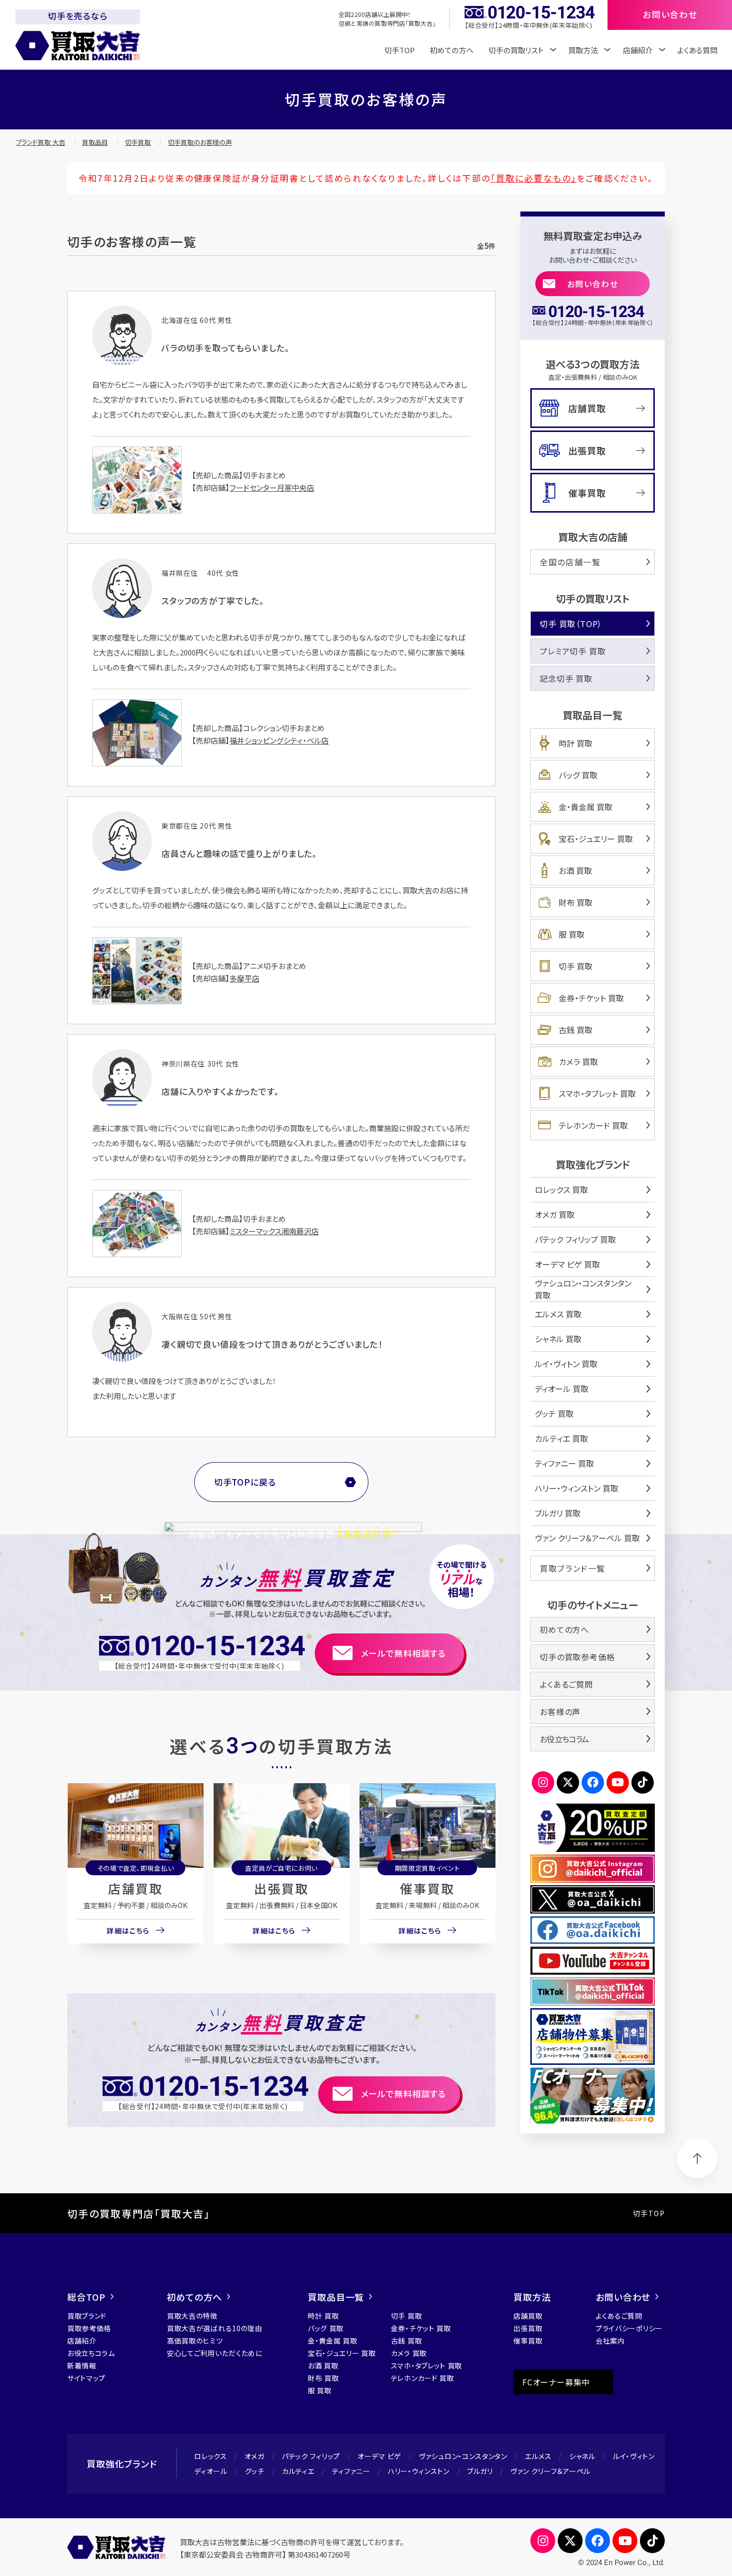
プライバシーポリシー (629, 2328)
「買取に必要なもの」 (534, 178)
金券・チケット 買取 (591, 998)
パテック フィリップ (311, 2456)
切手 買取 (576, 966)
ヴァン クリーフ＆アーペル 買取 (587, 1538)
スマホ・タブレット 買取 (597, 1093)
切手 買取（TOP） (571, 624)
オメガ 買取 (555, 1214)
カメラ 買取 (578, 1062)
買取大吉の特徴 (192, 2316)
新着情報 (82, 2365)
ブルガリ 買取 (558, 1513)
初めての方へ (452, 50)
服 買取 (572, 934)
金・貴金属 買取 (586, 807)
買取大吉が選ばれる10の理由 (215, 2328)
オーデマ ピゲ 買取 (567, 1264)
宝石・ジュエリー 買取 (596, 839)
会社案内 (610, 2341)
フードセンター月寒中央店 (272, 487)
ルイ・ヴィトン (634, 2456)
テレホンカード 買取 (593, 1125)
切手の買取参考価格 (577, 1657)
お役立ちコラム (564, 1739)
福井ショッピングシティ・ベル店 (279, 740)
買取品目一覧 (336, 2297)
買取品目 (95, 142)
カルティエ (298, 2471)
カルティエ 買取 (561, 1438)
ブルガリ (480, 2471)
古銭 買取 (576, 1030)
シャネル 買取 (558, 1339)
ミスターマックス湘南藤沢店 (274, 1231)
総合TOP (86, 2297)
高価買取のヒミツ (195, 2341)
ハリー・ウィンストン (419, 2471)
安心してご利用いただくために (215, 2353)
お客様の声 (560, 1712)
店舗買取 (135, 1888)
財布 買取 (576, 902)
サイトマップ (86, 2378)
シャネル (582, 2456)
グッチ (255, 2471)
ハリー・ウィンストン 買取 (577, 1488)
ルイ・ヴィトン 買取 (566, 1364)
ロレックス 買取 (561, 1189)
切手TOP (400, 50)
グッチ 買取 (554, 1413)
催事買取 (427, 1888)
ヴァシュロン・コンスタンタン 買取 (583, 1289)
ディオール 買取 (562, 1389)
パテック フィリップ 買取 (575, 1239)
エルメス (538, 2456)
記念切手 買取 (566, 678)
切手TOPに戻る (245, 1482)
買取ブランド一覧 (573, 1568)
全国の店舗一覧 (570, 562)
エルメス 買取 (558, 1314)
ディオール (211, 2471)
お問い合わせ (593, 284)
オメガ (254, 2456)
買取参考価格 (89, 2328)
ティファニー (351, 2471)
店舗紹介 (82, 2341)
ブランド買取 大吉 (41, 142)
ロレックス (211, 2456)
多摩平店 (244, 978)
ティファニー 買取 (564, 1463)
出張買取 (281, 1888)
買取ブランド (87, 2316)
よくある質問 (697, 50)
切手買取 (138, 142)
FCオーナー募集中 (556, 2382)
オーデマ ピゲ (379, 2456)
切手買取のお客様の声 (200, 142)
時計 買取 (576, 743)
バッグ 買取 (578, 775)
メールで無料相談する (404, 1653)
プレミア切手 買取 (573, 651)
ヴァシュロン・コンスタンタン (463, 2456)
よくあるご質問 (566, 1684)
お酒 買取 (575, 870)
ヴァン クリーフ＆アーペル (550, 2471)
